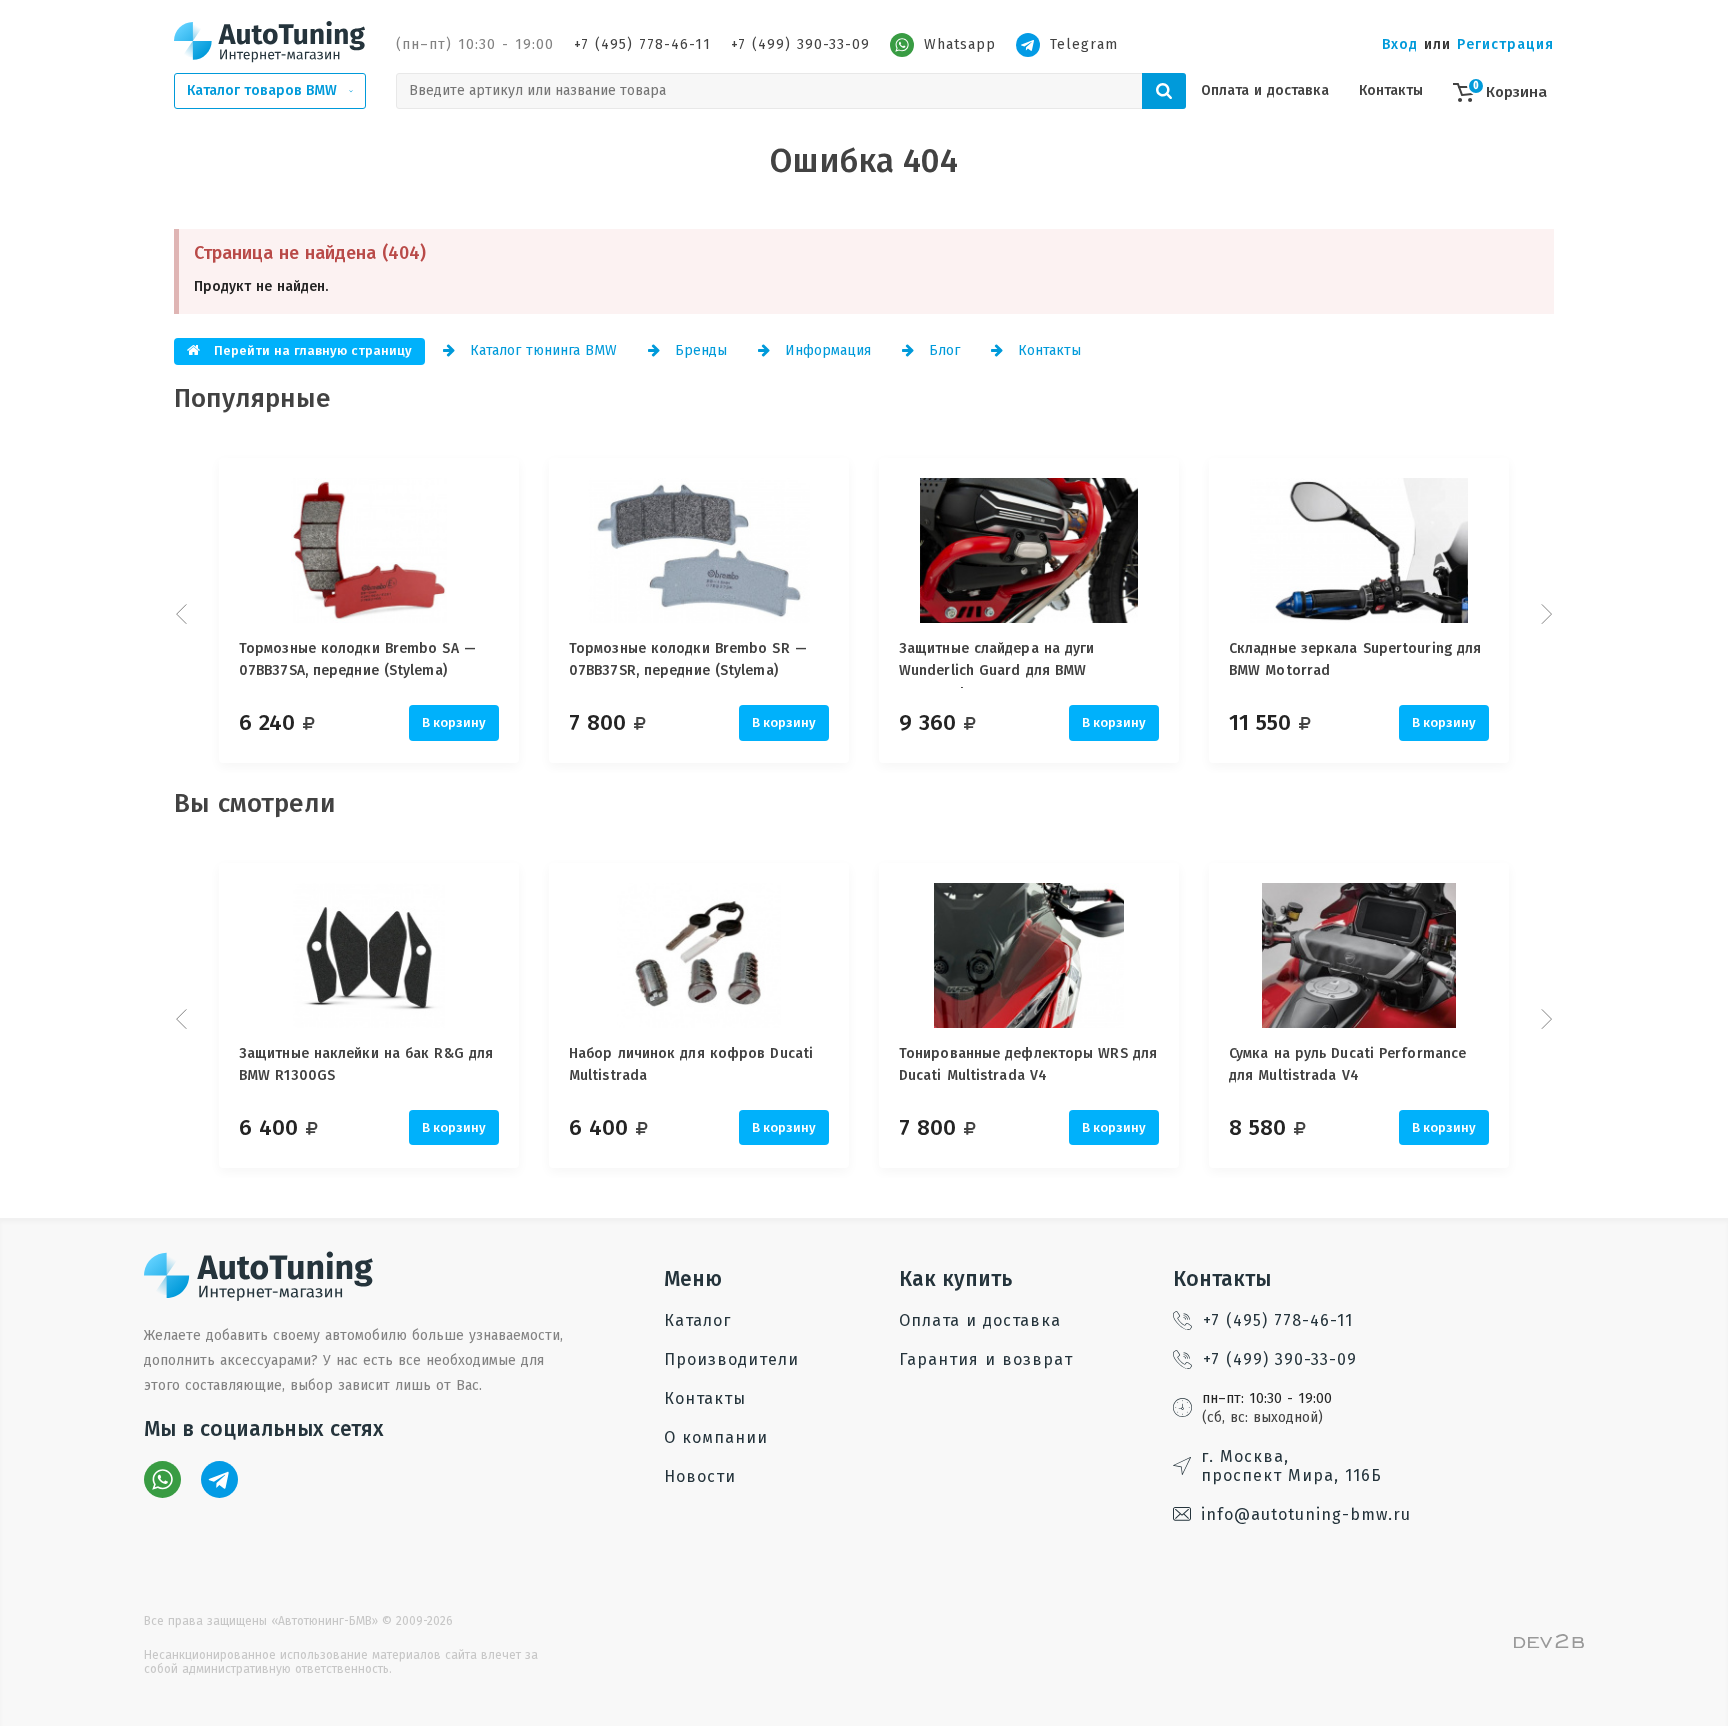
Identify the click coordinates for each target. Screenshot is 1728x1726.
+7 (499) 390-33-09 (800, 44)
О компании (716, 1437)
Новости (700, 1476)
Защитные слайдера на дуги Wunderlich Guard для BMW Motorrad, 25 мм (997, 664)
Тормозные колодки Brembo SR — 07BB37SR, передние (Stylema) (688, 659)
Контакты (1391, 90)
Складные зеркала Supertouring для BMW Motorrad (1355, 659)
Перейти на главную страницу (311, 350)
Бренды (698, 350)
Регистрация (1505, 44)
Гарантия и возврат (986, 1359)
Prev (184, 614)
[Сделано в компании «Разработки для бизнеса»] (1549, 1643)
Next (1544, 614)
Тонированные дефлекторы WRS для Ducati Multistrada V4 (1028, 1064)
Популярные (252, 398)
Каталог (697, 1320)
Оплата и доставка (1265, 90)
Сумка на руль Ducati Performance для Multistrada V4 (1347, 1064)
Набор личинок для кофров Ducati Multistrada (691, 1064)
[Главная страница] (270, 41)
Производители (731, 1359)
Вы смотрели (255, 803)
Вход (1400, 44)
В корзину (454, 722)
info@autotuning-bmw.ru (1306, 1514)
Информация (825, 350)
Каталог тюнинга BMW (541, 350)
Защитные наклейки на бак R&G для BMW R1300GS (366, 1064)
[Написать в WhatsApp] (162, 1479)
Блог (942, 350)
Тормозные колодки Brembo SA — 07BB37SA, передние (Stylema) (357, 659)
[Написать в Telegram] (219, 1479)
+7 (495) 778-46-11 (642, 44)
